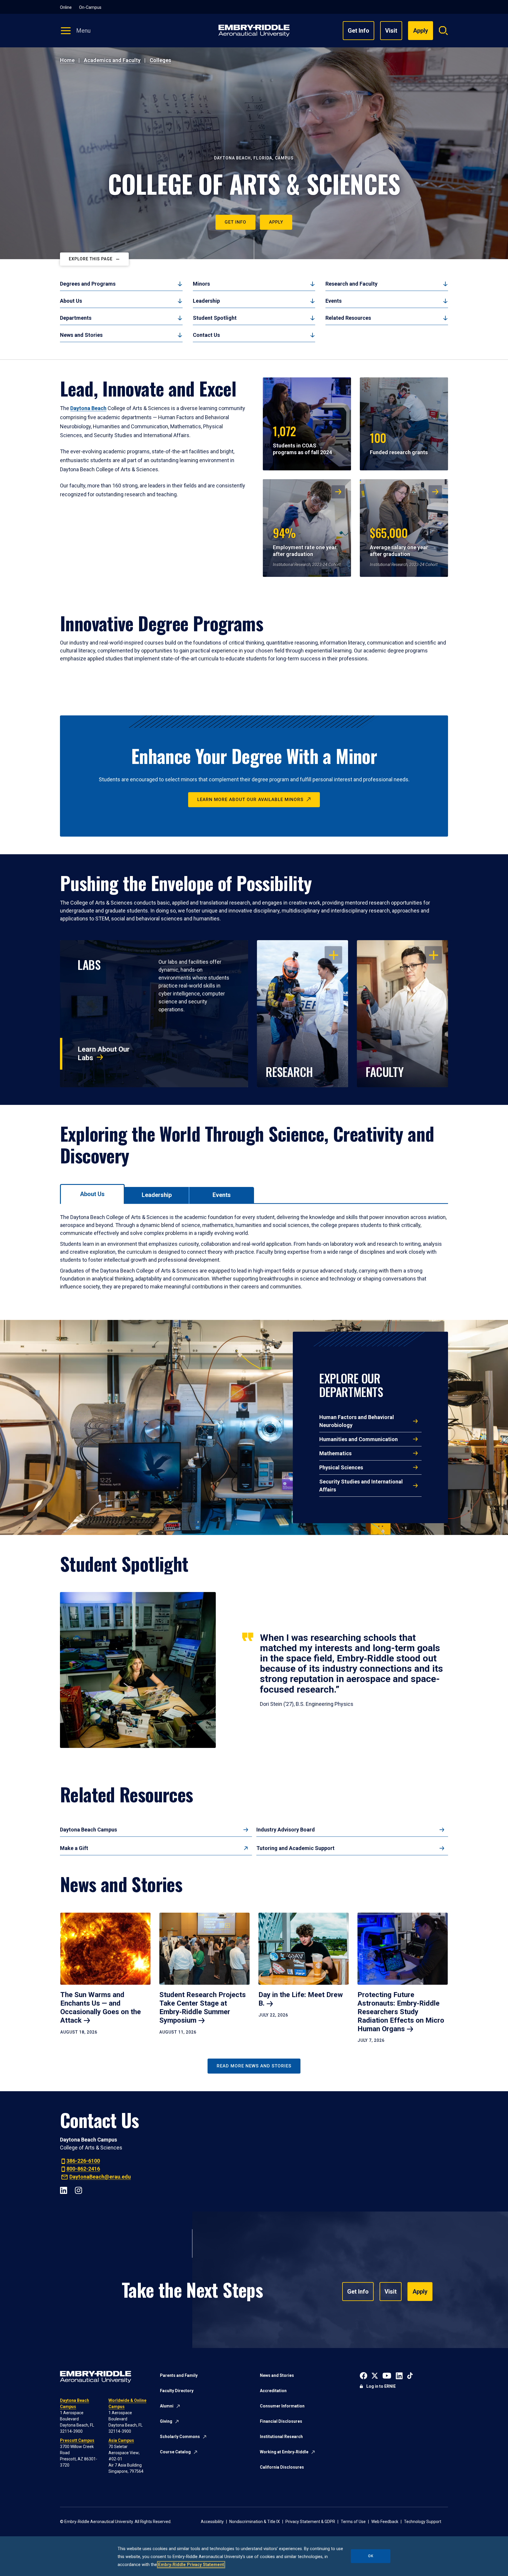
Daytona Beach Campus (88, 1830)
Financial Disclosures (281, 2421)
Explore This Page (91, 259)
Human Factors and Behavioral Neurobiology (357, 1421)
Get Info (359, 31)
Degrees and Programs (88, 284)
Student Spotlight (215, 318)
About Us (71, 301)
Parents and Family (179, 2375)
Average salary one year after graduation (399, 541)
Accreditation (273, 2391)
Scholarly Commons (180, 2437)
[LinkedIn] (64, 2190)
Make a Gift (74, 1848)
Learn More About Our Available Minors (250, 800)
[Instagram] (78, 2190)
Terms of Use (353, 2522)
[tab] (92, 1194)
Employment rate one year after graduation (305, 541)
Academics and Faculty (112, 60)
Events (334, 301)
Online (66, 7)
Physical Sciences (341, 1467)
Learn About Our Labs (104, 1054)
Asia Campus (121, 2440)
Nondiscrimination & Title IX (255, 2522)
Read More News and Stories (254, 2066)
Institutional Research (281, 2437)
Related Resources (348, 318)
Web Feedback (385, 2522)
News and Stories (81, 335)
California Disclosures (282, 2467)
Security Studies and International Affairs (361, 1486)
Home (67, 60)
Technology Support (423, 2522)
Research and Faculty (351, 284)
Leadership (206, 301)
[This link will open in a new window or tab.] (364, 2375)
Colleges (160, 60)
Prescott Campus (77, 2440)
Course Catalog (175, 2452)
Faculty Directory (177, 2391)
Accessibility (212, 2522)
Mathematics (335, 1453)
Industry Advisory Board (286, 1830)
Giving (166, 2421)
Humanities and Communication (359, 1439)
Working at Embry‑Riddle (284, 2452)
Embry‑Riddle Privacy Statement (191, 2565)
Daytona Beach (88, 408)
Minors (201, 284)
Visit (391, 31)
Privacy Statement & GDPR (310, 2522)
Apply (276, 222)
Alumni (167, 2406)
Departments (76, 318)
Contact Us (206, 335)
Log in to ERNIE (381, 2386)
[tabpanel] (254, 1252)
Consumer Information (282, 2406)
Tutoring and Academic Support (295, 1848)
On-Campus (90, 7)
